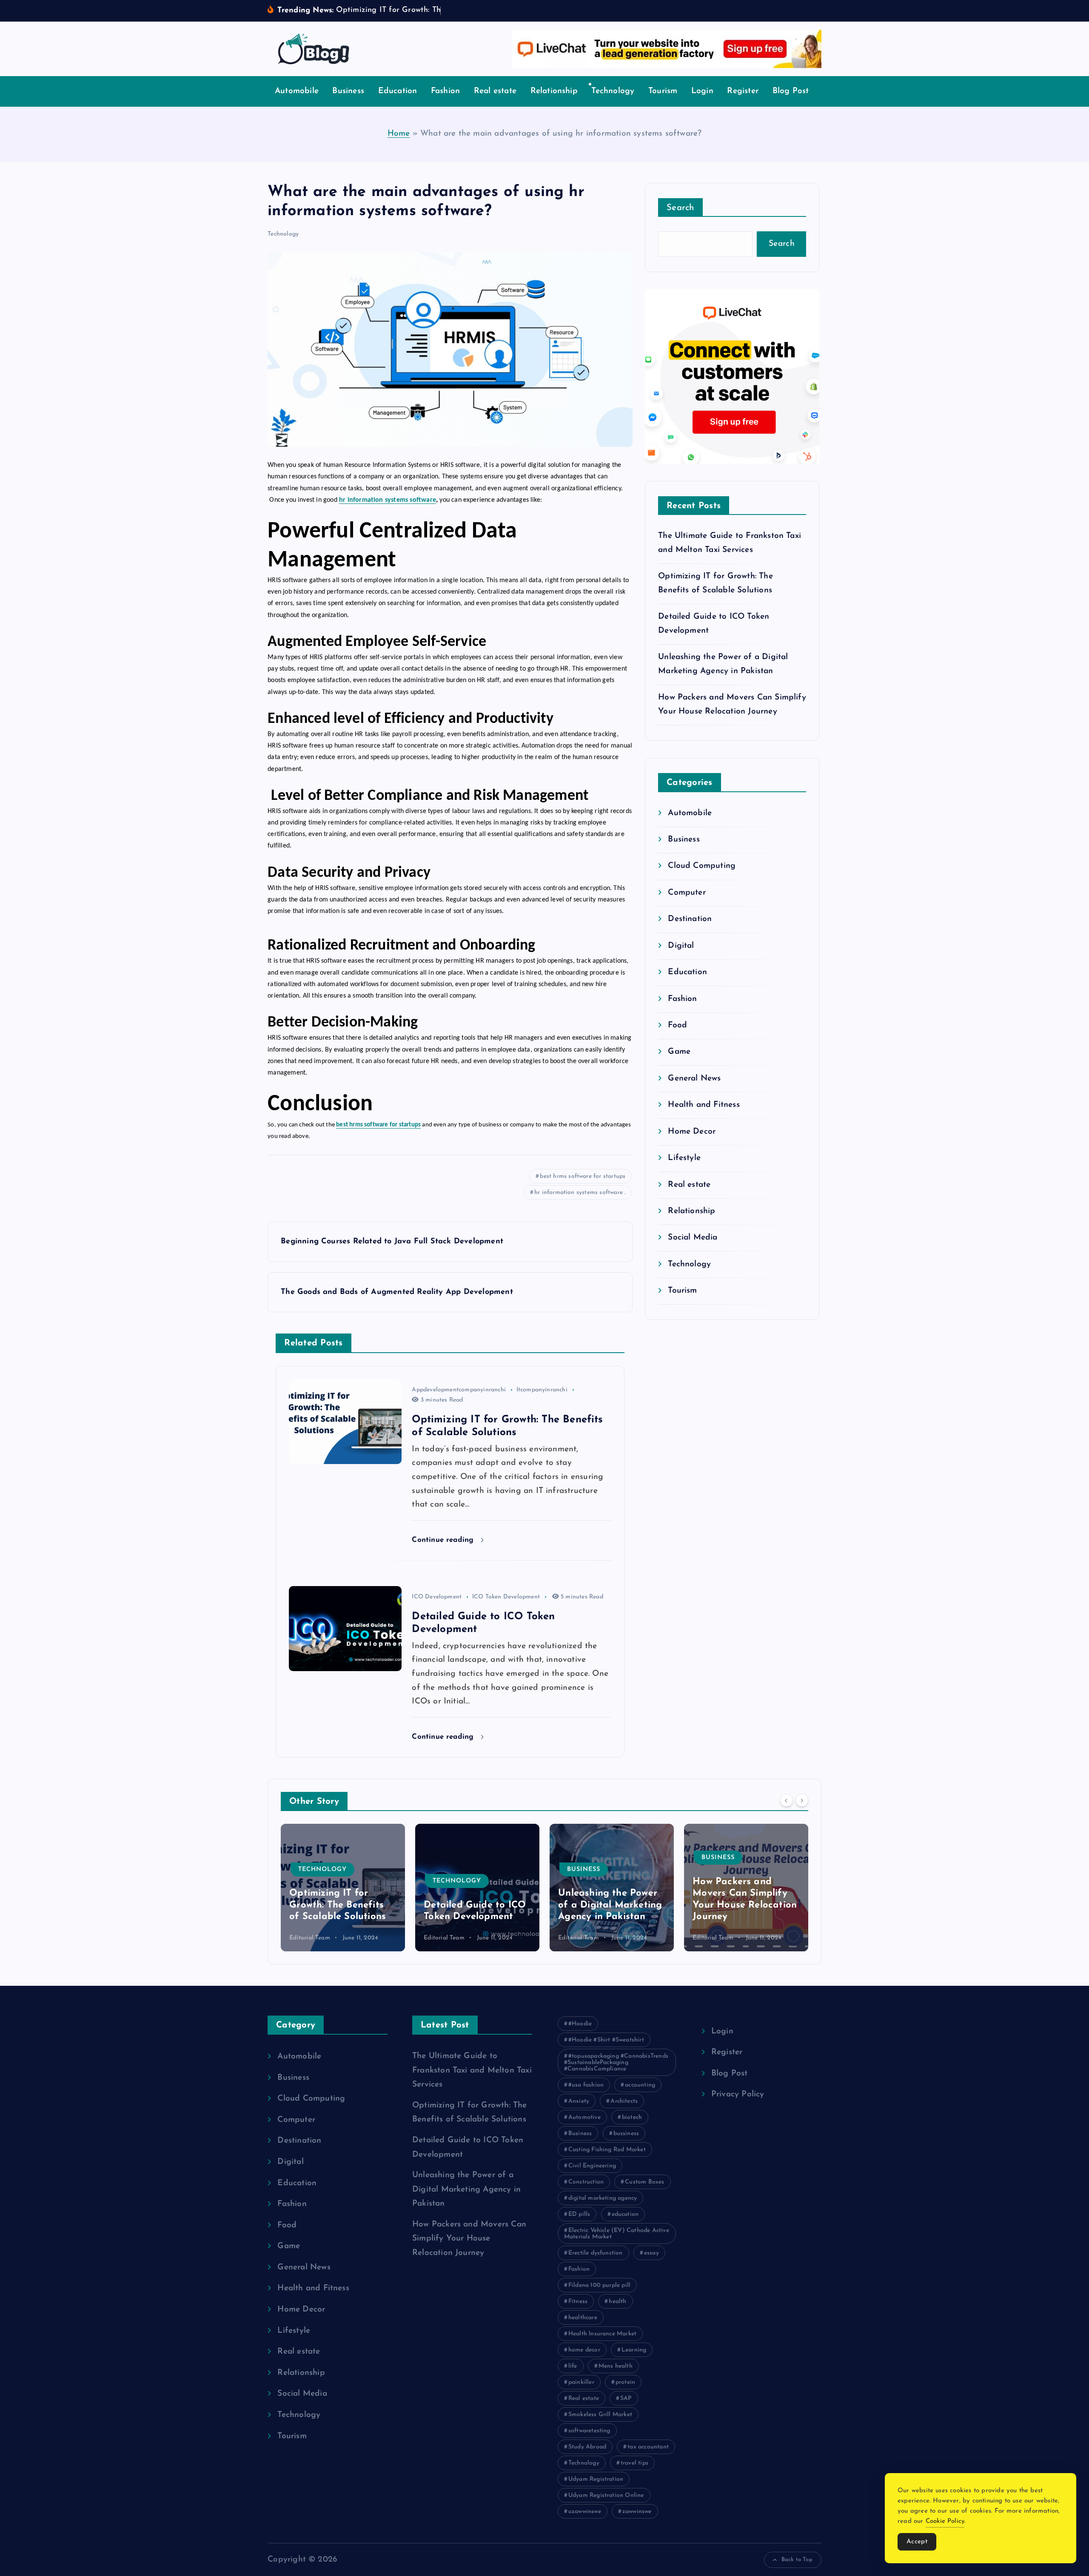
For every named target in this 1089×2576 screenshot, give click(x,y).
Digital (681, 946)
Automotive (584, 2117)
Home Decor (692, 1132)
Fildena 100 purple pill (599, 2285)
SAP (626, 2398)
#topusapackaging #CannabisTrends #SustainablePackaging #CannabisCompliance (616, 2063)
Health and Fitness (704, 1105)
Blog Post (791, 91)
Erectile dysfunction (596, 2253)
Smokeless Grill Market (600, 2415)
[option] (343, 1888)
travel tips (634, 2463)
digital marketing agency (603, 2198)
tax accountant (648, 2447)
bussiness (626, 2134)
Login (702, 91)
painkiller (581, 2382)
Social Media (693, 1238)
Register (743, 91)
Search (680, 208)
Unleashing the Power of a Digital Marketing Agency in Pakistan (476, 1905)
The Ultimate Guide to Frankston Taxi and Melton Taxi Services (472, 2070)
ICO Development (437, 1597)
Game (679, 1052)
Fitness (578, 2302)
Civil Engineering (592, 2166)
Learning (634, 2350)
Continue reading (444, 1540)
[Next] (802, 1800)
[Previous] (787, 1800)
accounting (640, 2085)
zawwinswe (637, 2512)
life (573, 2366)
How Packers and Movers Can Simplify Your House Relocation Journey (469, 2239)
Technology (613, 91)
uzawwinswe (585, 2512)
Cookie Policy (945, 2521)
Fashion (445, 91)
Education (398, 91)
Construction (586, 2182)
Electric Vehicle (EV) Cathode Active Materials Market (617, 2234)
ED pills (579, 2214)
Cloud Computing (702, 866)
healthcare (583, 2318)
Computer (687, 893)
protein (625, 2382)
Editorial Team (310, 1938)
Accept (917, 2542)
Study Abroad (587, 2447)
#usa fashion (586, 2085)
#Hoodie (580, 2024)
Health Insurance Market (602, 2334)
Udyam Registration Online (606, 2495)
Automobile (297, 91)
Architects (624, 2101)
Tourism (663, 91)
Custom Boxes (644, 2182)
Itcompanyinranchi (542, 1390)
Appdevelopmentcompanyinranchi (459, 1390)
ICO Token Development (506, 1597)
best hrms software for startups (583, 1176)
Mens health (616, 2366)
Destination (690, 919)
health (617, 2302)
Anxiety (579, 2101)
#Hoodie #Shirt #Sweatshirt (606, 2040)
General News (694, 1079)
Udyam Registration (596, 2479)
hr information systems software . (580, 1193)
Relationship (554, 91)
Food (677, 1025)
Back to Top (797, 2560)
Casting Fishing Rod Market (607, 2150)
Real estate (495, 91)
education (625, 2214)
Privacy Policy (738, 2094)
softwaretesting (589, 2431)
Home (399, 134)
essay (651, 2253)
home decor (584, 2350)
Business (348, 91)
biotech (632, 2117)
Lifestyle (684, 1158)
